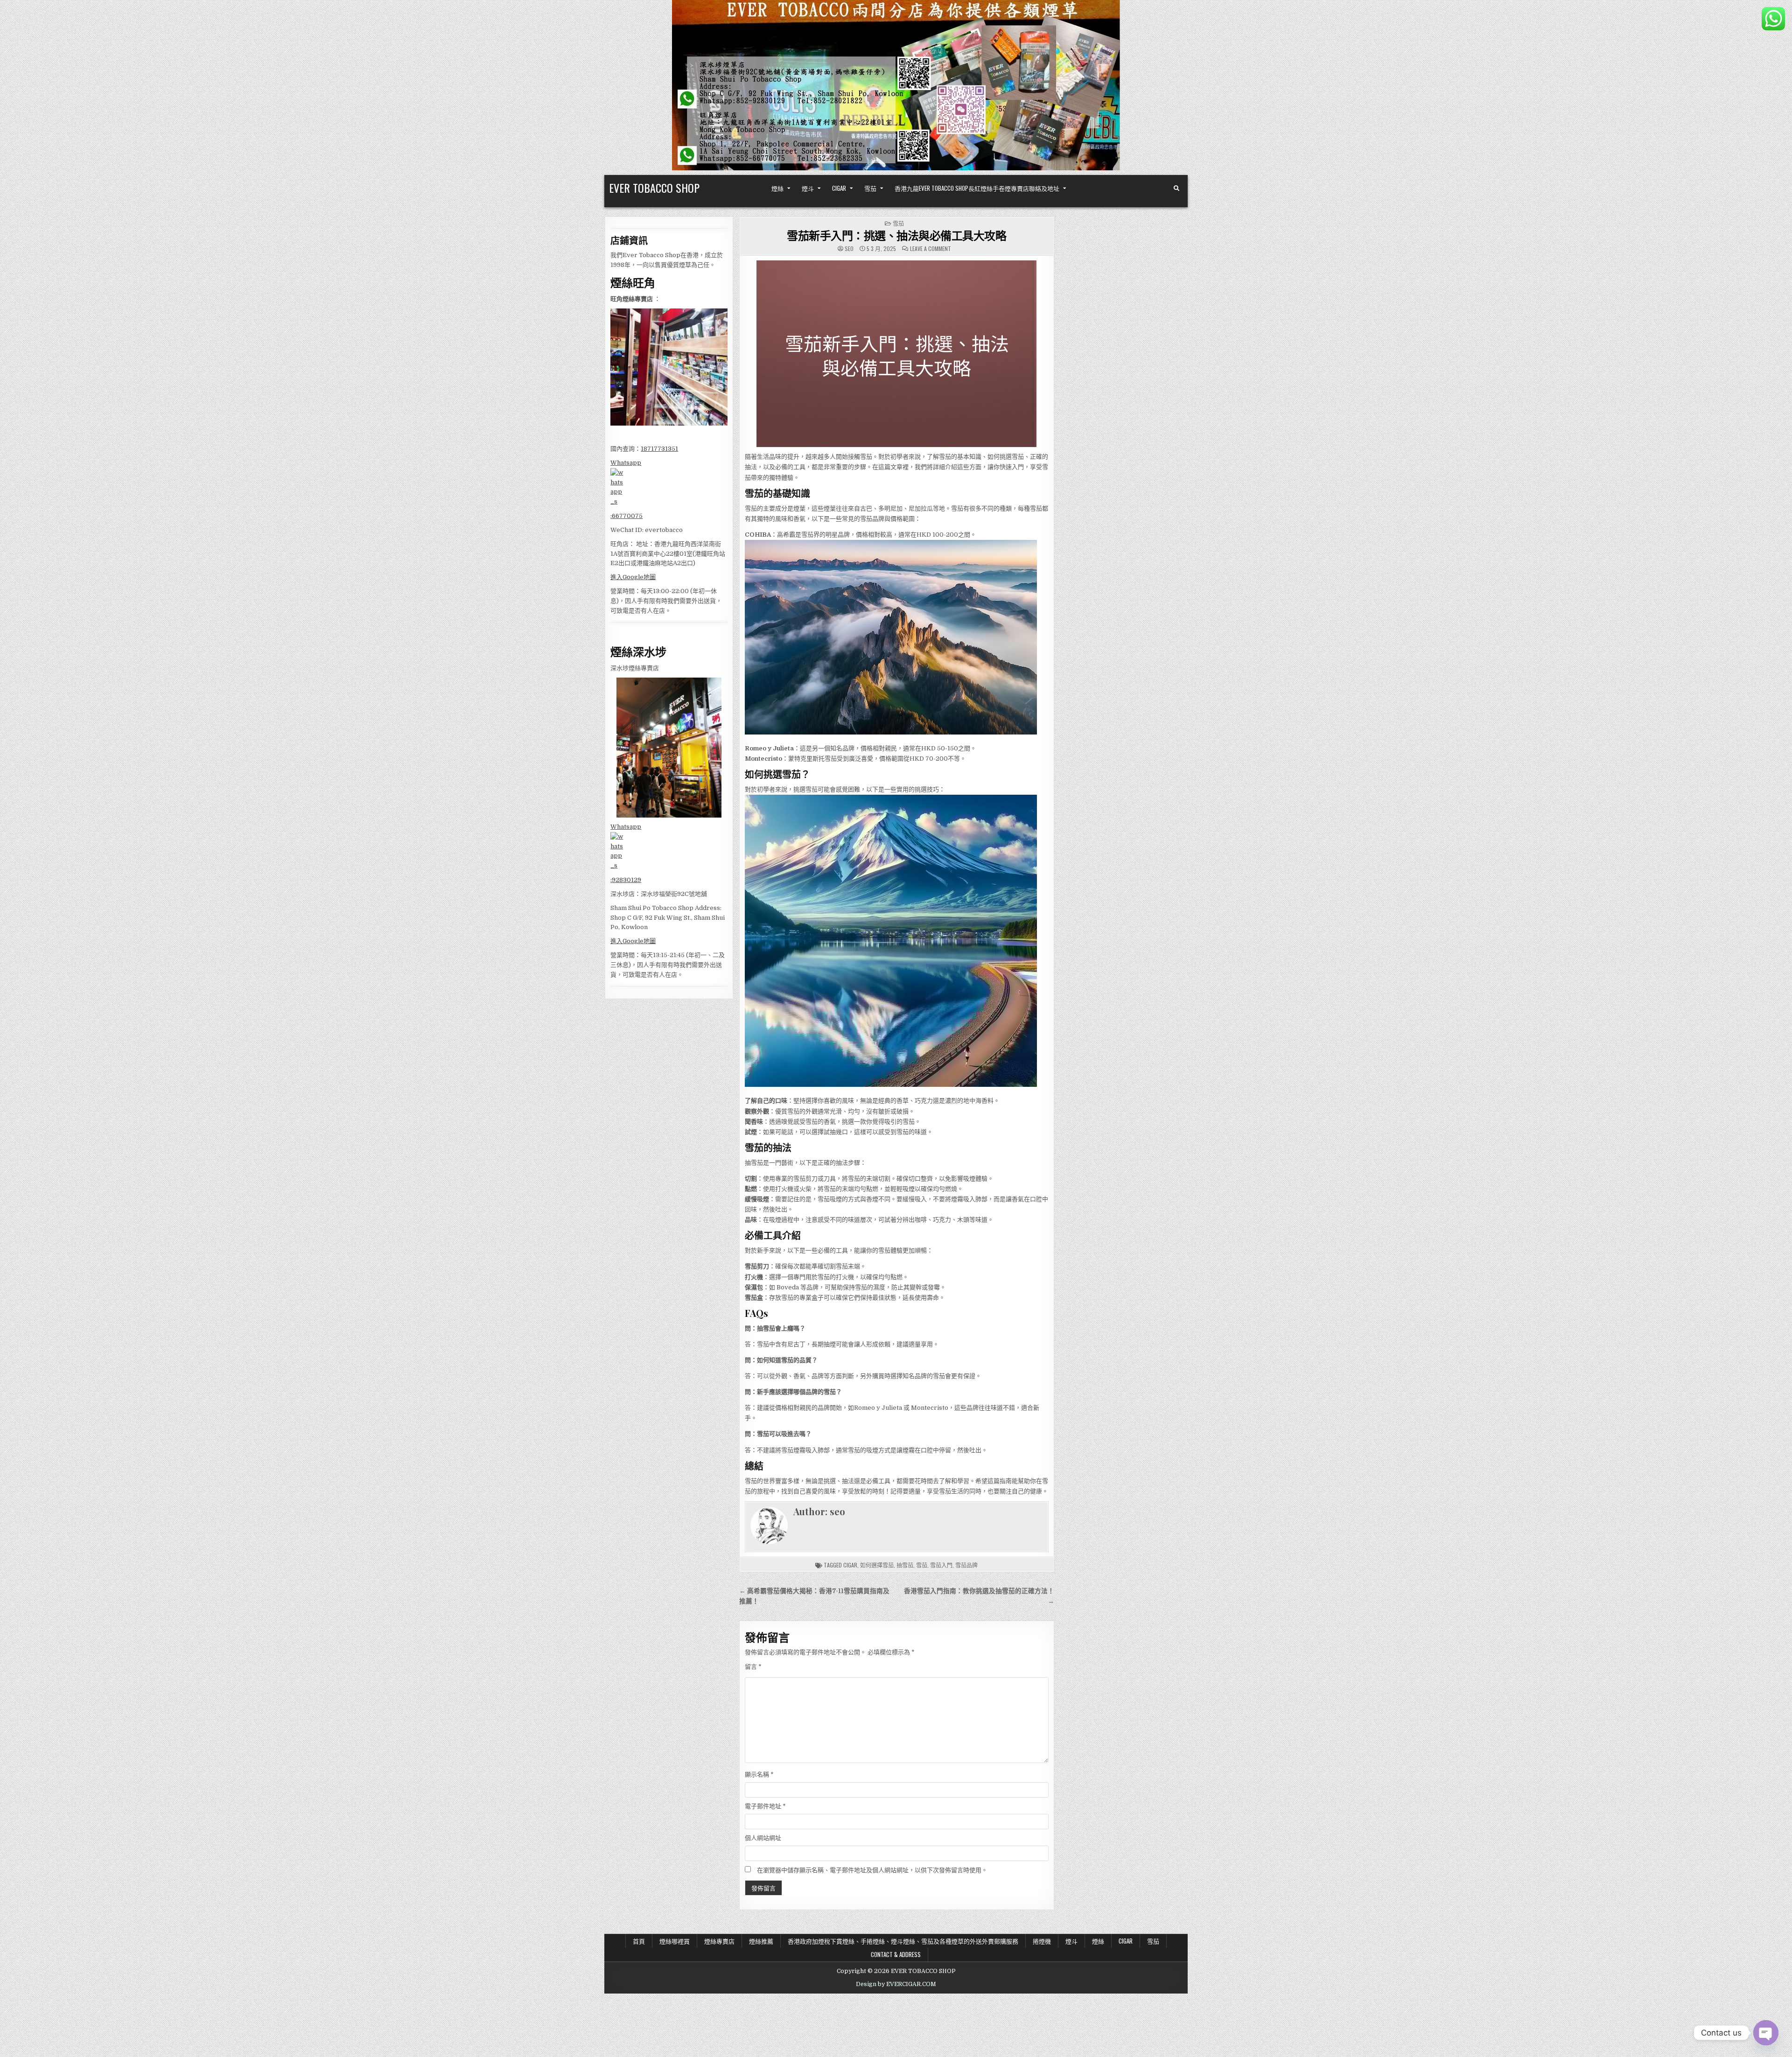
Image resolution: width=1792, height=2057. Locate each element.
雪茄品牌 (966, 1565)
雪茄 (870, 188)
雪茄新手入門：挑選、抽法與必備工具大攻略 (896, 235)
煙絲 (777, 188)
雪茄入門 (941, 1565)
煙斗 (808, 188)
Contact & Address (896, 1954)
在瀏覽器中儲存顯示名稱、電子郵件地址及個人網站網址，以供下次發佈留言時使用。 (872, 1870)
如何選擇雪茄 (877, 1565)
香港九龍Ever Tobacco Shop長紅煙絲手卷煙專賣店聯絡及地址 (977, 188)
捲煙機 (1042, 1941)
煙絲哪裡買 (675, 1941)
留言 (753, 1667)
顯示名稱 (759, 1774)
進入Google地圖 (633, 577)
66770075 (627, 516)
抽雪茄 (905, 1565)
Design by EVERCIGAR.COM (896, 1984)
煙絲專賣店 (719, 1941)
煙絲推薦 (761, 1941)
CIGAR (839, 188)
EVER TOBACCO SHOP (654, 188)
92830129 (626, 880)
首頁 (639, 1941)
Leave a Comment (931, 249)
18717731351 (659, 449)
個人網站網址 (763, 1838)
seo (849, 249)
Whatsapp (626, 463)
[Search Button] (1176, 189)
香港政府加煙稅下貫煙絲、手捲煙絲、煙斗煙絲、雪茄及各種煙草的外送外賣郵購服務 (903, 1941)
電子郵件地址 (765, 1806)
